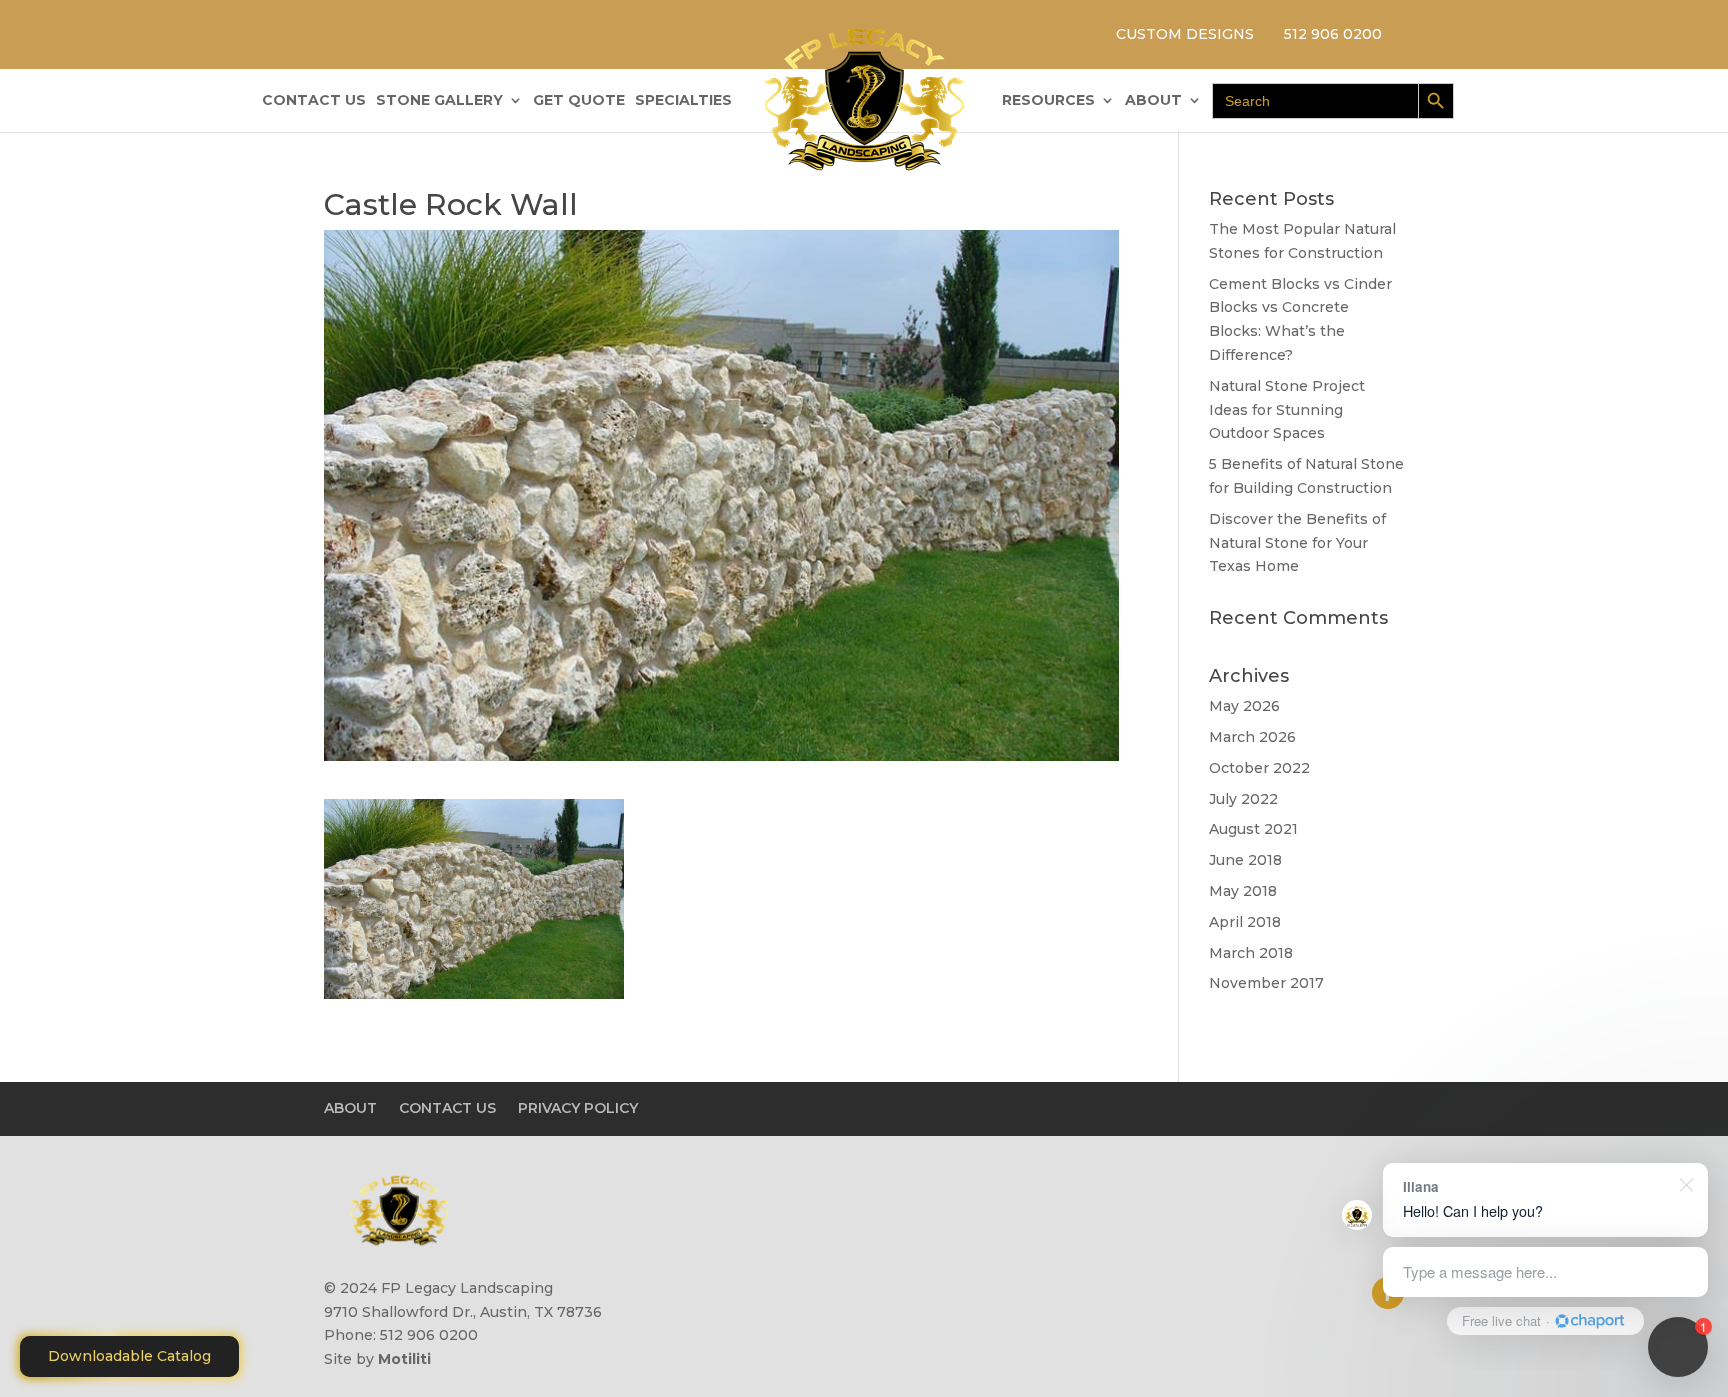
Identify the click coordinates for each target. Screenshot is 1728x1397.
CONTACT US (314, 101)
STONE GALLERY (439, 101)
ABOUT (1153, 101)
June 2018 (1245, 860)
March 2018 (1251, 953)
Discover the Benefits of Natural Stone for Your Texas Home (1297, 543)
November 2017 (1266, 983)
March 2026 (1252, 737)
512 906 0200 (1333, 34)
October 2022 (1259, 768)
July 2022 (1243, 799)
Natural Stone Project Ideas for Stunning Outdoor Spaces (1287, 410)
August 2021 (1253, 829)
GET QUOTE (579, 101)
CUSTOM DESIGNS (1185, 34)
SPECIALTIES (683, 101)
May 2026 (1244, 706)
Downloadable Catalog (129, 1356)
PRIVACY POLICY (578, 1108)
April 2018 (1245, 922)
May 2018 (1243, 891)
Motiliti (404, 1359)
